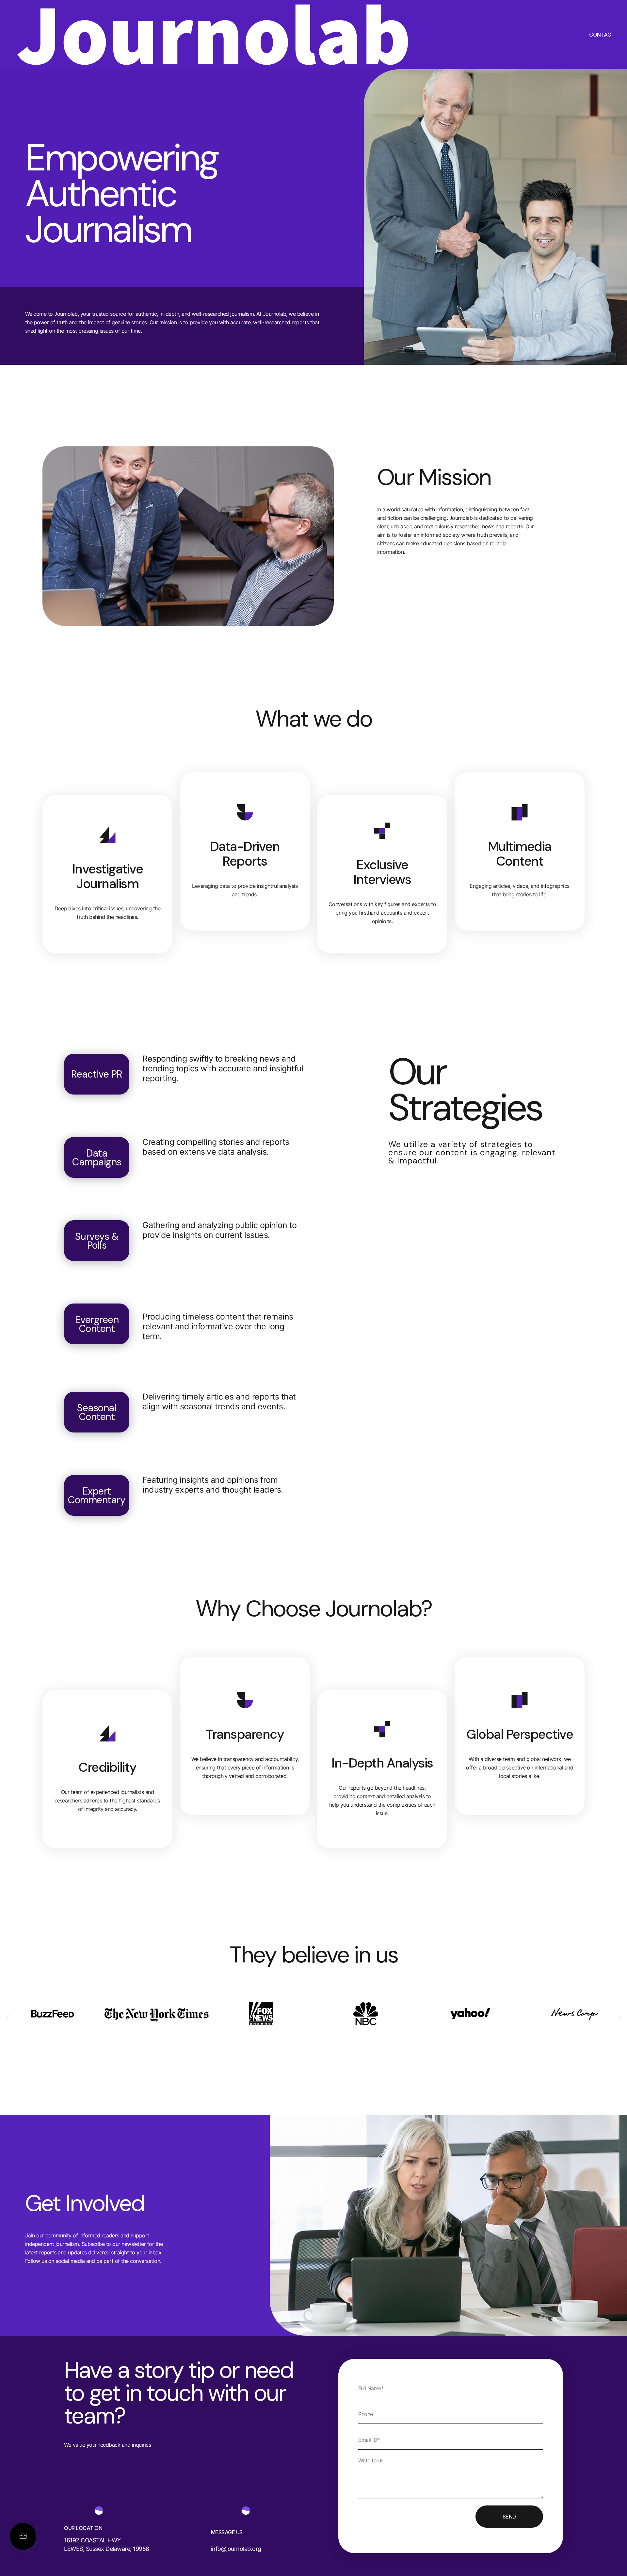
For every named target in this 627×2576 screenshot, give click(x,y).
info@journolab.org (236, 2549)
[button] (7, 2018)
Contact (602, 35)
